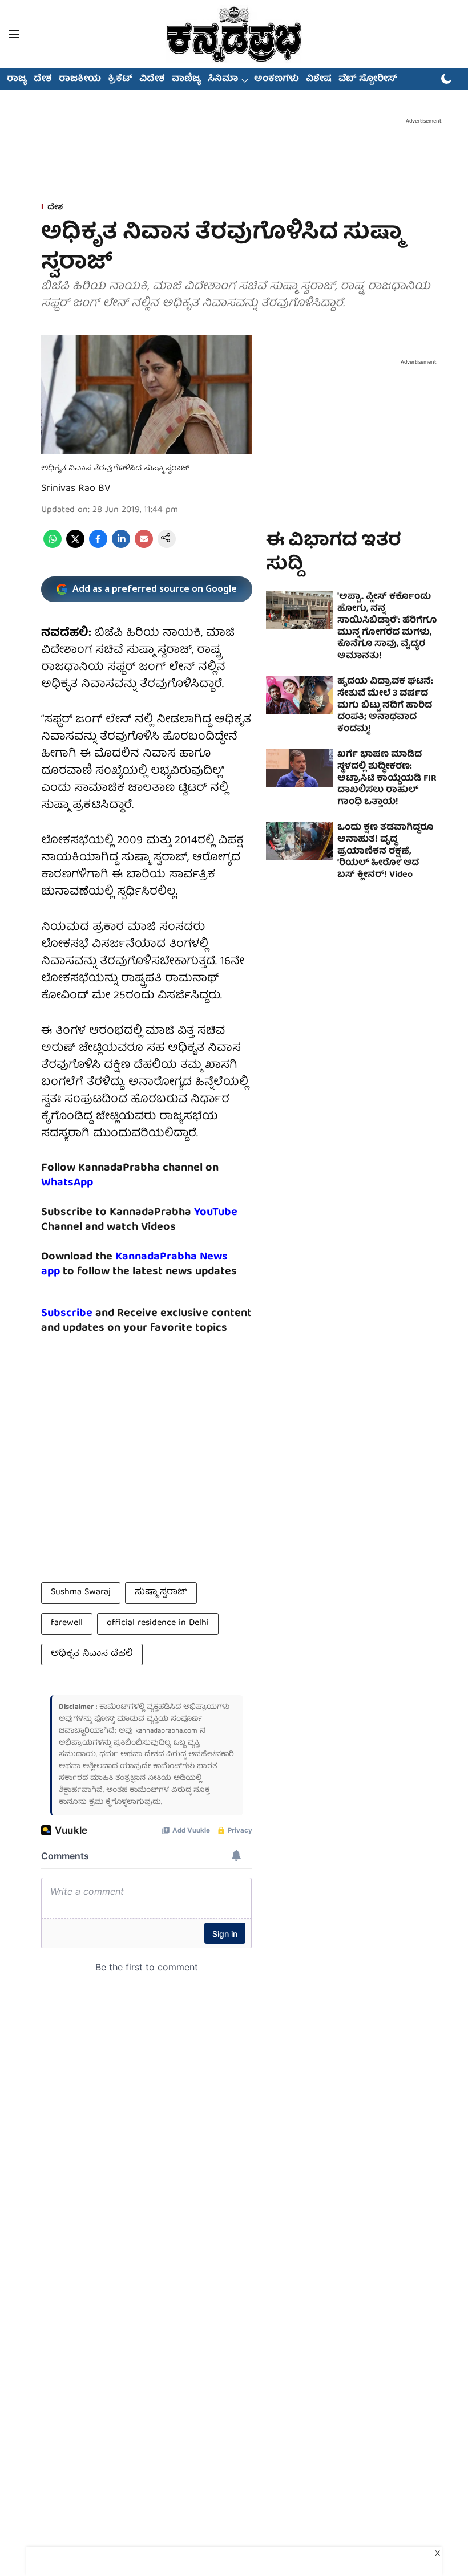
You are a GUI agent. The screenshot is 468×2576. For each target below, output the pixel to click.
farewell (67, 1623)
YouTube (216, 1212)
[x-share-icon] (75, 546)
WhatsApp (67, 1183)
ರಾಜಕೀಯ (80, 79)
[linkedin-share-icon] (121, 546)
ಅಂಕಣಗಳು (277, 79)
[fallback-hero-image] (299, 610)
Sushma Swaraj (81, 1592)
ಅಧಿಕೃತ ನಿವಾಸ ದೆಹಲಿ (92, 1654)
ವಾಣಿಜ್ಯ (186, 79)
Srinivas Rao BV (76, 489)
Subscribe (67, 1313)
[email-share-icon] (144, 546)
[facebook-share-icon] (98, 546)
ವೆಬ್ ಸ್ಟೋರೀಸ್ (368, 79)
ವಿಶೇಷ (319, 79)
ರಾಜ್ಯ (17, 79)
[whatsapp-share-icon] (53, 546)
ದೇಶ (43, 79)
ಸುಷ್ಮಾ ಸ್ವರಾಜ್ (161, 1592)
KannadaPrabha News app (134, 1264)
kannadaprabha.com (166, 1731)
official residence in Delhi (158, 1623)
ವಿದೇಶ (152, 79)
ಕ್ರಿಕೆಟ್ (120, 79)
